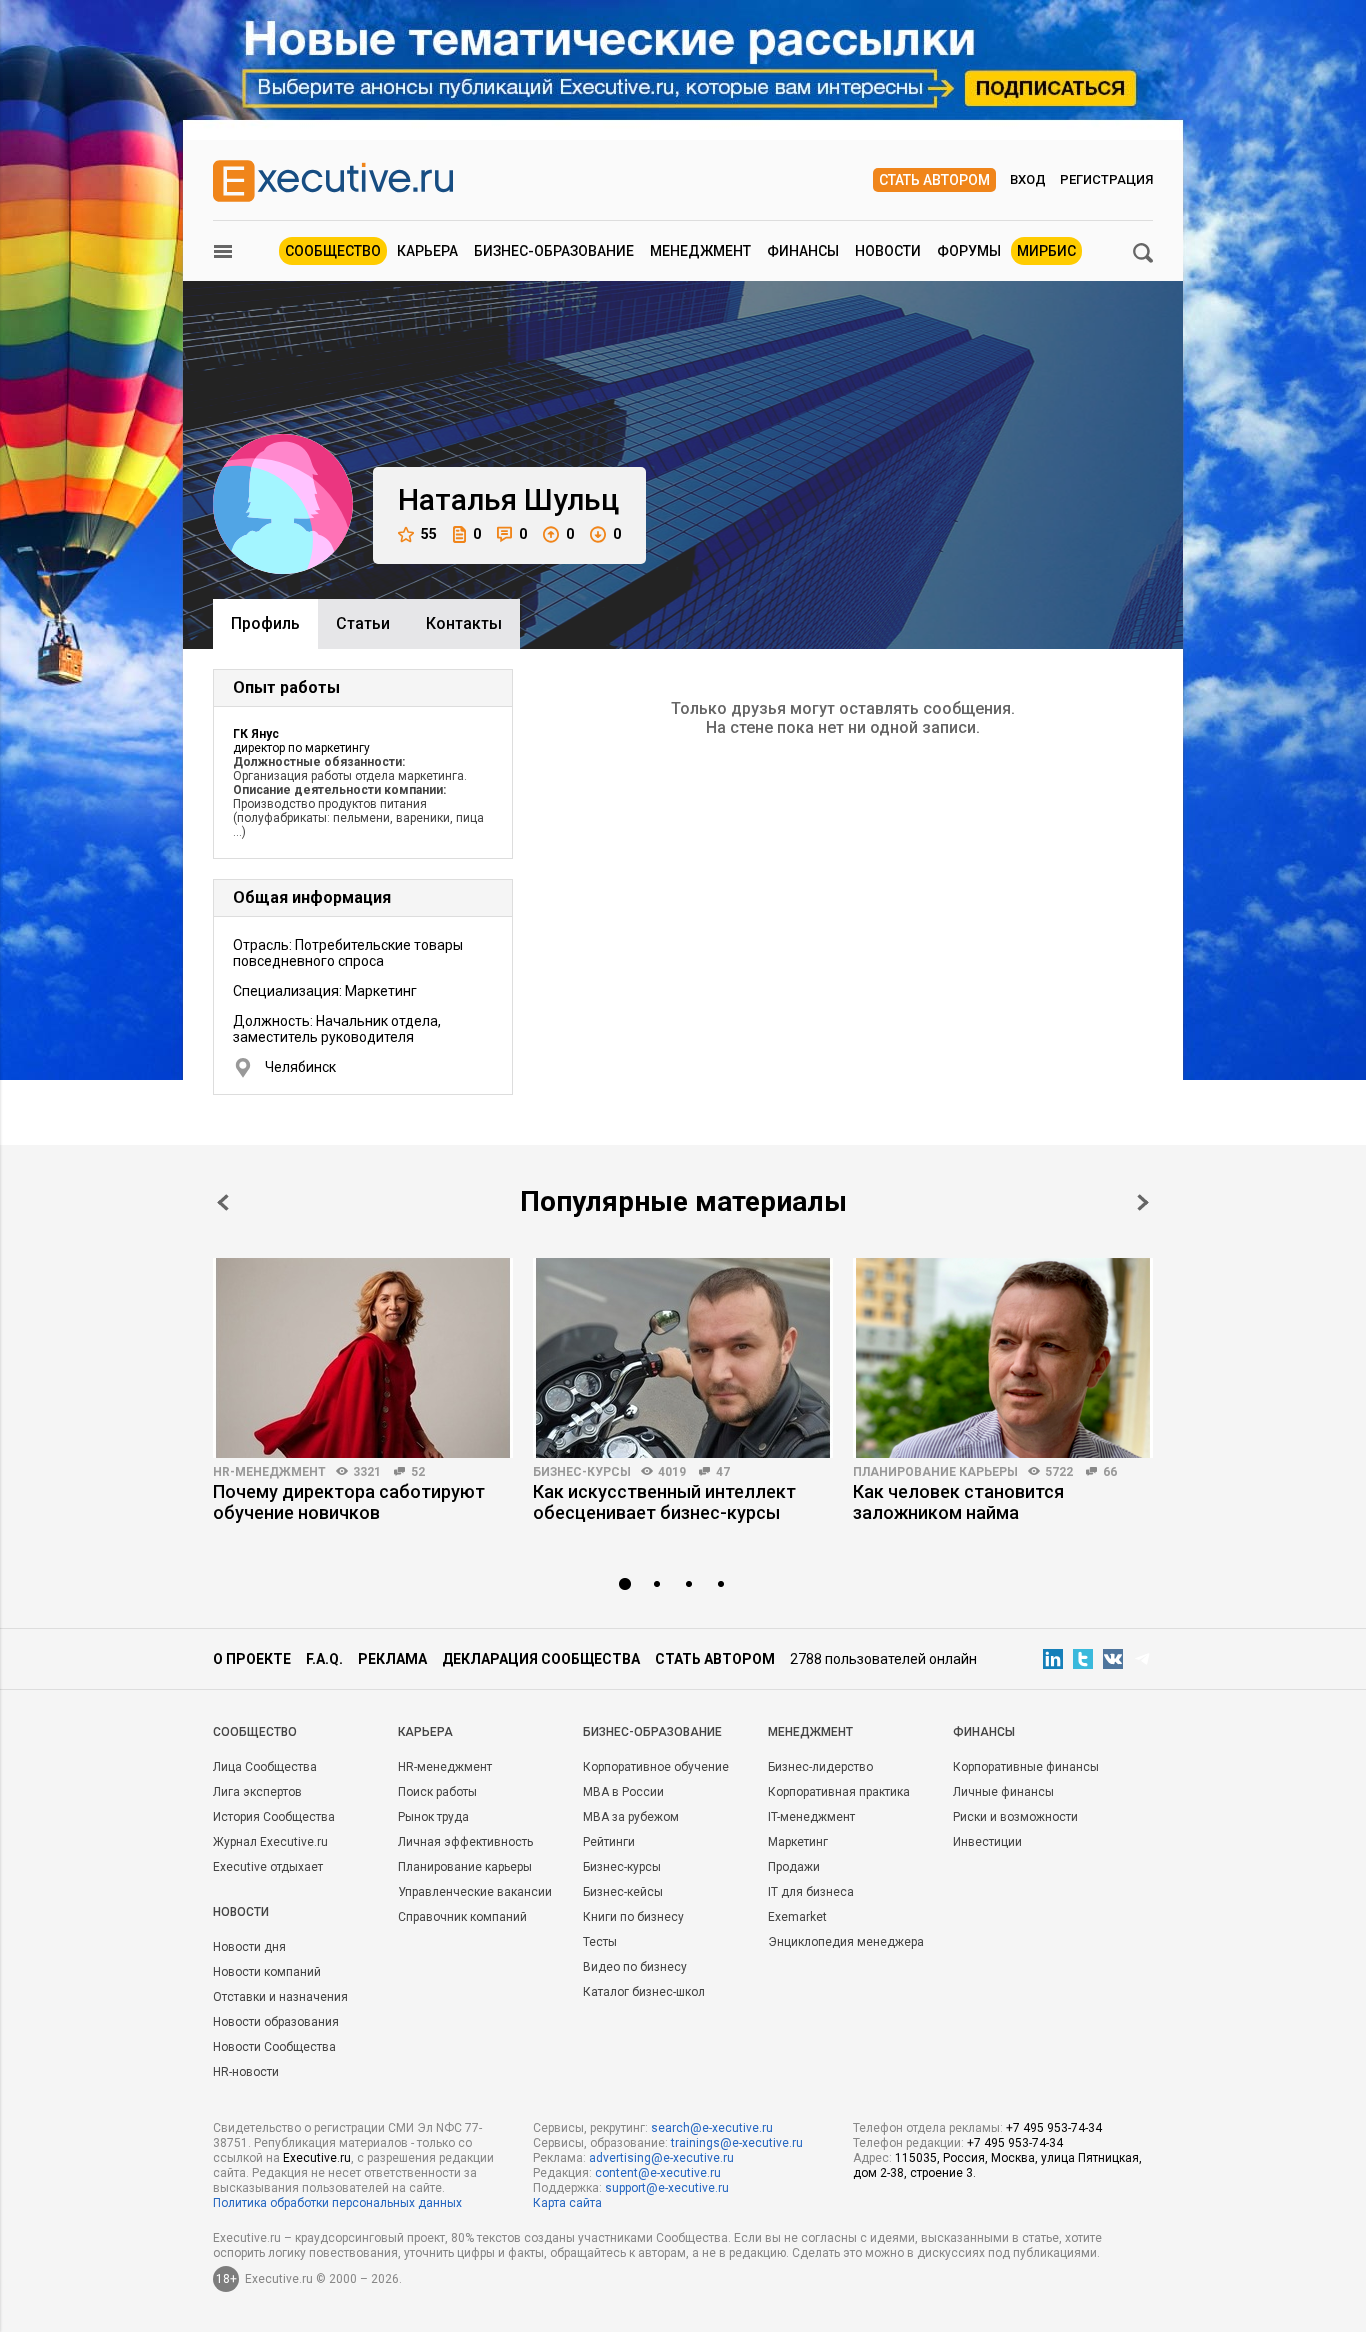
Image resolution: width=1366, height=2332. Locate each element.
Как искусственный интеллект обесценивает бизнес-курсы (664, 1502)
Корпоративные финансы (1026, 1767)
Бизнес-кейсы (623, 1892)
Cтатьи (363, 623)
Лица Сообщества (265, 1767)
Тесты (600, 1942)
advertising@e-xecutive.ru (661, 2158)
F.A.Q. (324, 1659)
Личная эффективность (465, 1842)
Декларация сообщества (541, 1659)
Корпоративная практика (839, 1792)
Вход (1028, 179)
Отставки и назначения (280, 1997)
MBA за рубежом (631, 1817)
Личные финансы (1003, 1792)
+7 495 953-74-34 (1054, 2128)
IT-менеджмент (811, 1817)
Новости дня (249, 1947)
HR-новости (246, 2072)
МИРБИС (1046, 251)
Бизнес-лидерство (820, 1767)
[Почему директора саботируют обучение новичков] (363, 1358)
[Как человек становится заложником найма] (1003, 1358)
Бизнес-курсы (582, 1472)
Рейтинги (609, 1842)
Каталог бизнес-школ (644, 1992)
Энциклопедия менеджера (846, 1942)
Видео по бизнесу (635, 1967)
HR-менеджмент (269, 1472)
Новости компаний (267, 1972)
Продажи (794, 1867)
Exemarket (797, 1917)
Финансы (803, 251)
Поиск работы (437, 1792)
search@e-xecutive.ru (712, 2128)
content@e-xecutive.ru (658, 2173)
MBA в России (623, 1792)
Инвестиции (987, 1842)
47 (723, 1472)
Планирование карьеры (935, 1472)
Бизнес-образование (554, 251)
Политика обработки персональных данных (337, 2203)
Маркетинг (798, 1842)
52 (418, 1472)
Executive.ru (317, 2158)
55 (429, 534)
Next (1143, 1202)
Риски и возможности (1015, 1817)
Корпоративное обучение (656, 1767)
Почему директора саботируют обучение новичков (349, 1502)
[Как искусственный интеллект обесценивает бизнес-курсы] (683, 1358)
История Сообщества (274, 1817)
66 (1110, 1472)
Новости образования (276, 2022)
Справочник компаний (462, 1917)
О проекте (252, 1659)
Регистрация (1106, 179)
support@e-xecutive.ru (667, 2188)
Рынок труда (433, 1817)
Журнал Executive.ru (270, 1842)
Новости (888, 251)
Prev (223, 1202)
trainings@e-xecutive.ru (737, 2143)
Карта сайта (567, 2203)
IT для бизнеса (811, 1892)
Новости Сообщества (274, 2047)
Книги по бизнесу (633, 1917)
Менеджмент (700, 251)
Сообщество (333, 251)
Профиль (265, 623)
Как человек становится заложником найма (958, 1502)
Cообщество (255, 1732)
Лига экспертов (257, 1792)
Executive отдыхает (268, 1867)
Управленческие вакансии (475, 1892)
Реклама (392, 1659)
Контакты (464, 623)
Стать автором (934, 180)
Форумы (969, 251)
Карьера (427, 251)
